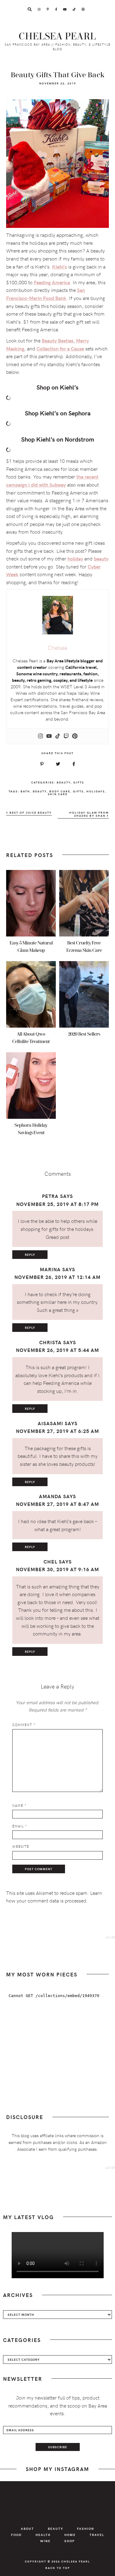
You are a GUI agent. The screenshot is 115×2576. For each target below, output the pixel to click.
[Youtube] (49, 736)
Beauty (64, 782)
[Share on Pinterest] (42, 764)
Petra (50, 1196)
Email (20, 1826)
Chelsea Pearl (57, 36)
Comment (24, 1725)
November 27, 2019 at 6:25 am (57, 1431)
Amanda (50, 1496)
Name (19, 1805)
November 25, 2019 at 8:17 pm (57, 1204)
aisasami (50, 1423)
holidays (96, 791)
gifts (78, 791)
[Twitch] (66, 736)
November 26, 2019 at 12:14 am (57, 1277)
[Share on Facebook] (74, 764)
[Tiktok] (58, 736)
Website (21, 1846)
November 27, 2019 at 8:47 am (57, 1504)
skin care (58, 794)
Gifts (79, 782)
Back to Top (58, 2568)
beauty (40, 791)
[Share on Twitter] (58, 764)
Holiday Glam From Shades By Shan (89, 814)
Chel (50, 1561)
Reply (30, 1255)
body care (60, 791)
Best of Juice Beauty (30, 813)
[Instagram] (40, 736)
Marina (50, 1269)
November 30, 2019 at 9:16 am (57, 1569)
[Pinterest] (75, 736)
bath (25, 791)
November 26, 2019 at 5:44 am (57, 1350)
